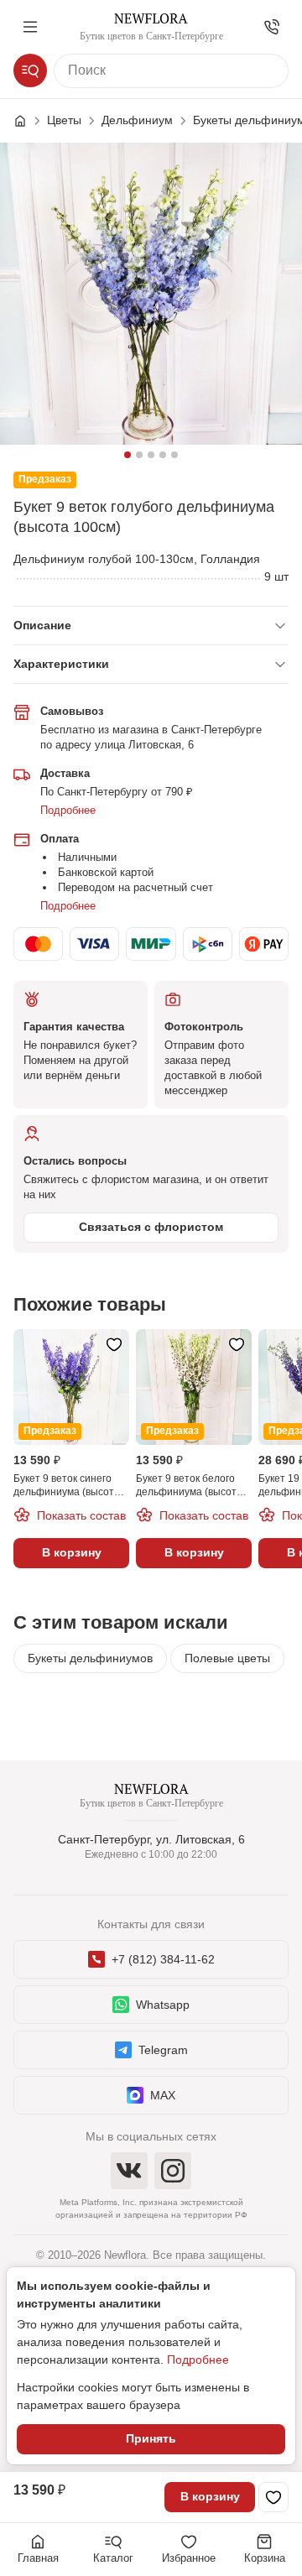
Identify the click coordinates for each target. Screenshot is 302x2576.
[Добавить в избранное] (273, 2497)
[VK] (129, 2171)
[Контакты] (272, 27)
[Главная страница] (29, 121)
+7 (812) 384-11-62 (163, 1959)
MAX (163, 2095)
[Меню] (30, 27)
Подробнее (68, 810)
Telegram (163, 2050)
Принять (151, 2438)
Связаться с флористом (151, 1227)
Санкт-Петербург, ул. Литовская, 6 (151, 1839)
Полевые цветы (227, 1658)
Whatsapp (163, 2005)
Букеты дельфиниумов (90, 1658)
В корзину (210, 2496)
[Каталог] (30, 70)
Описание (42, 625)
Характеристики (61, 664)
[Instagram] (173, 2171)
